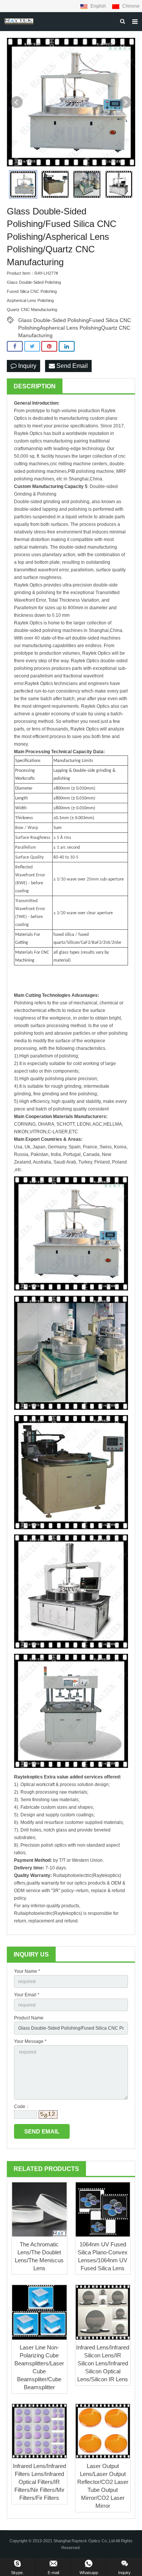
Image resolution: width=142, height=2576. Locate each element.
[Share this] (15, 346)
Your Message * (30, 2041)
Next (125, 102)
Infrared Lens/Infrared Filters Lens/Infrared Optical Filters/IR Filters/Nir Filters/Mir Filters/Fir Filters (39, 2482)
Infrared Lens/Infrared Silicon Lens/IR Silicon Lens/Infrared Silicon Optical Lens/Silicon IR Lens (103, 2363)
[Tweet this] (32, 346)
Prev (17, 102)
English (98, 6)
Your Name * (27, 1971)
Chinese (130, 6)
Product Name (29, 2018)
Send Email (71, 366)
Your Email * (27, 1995)
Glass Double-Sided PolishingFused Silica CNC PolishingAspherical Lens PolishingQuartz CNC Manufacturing (75, 321)
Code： (22, 2107)
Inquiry (27, 366)
